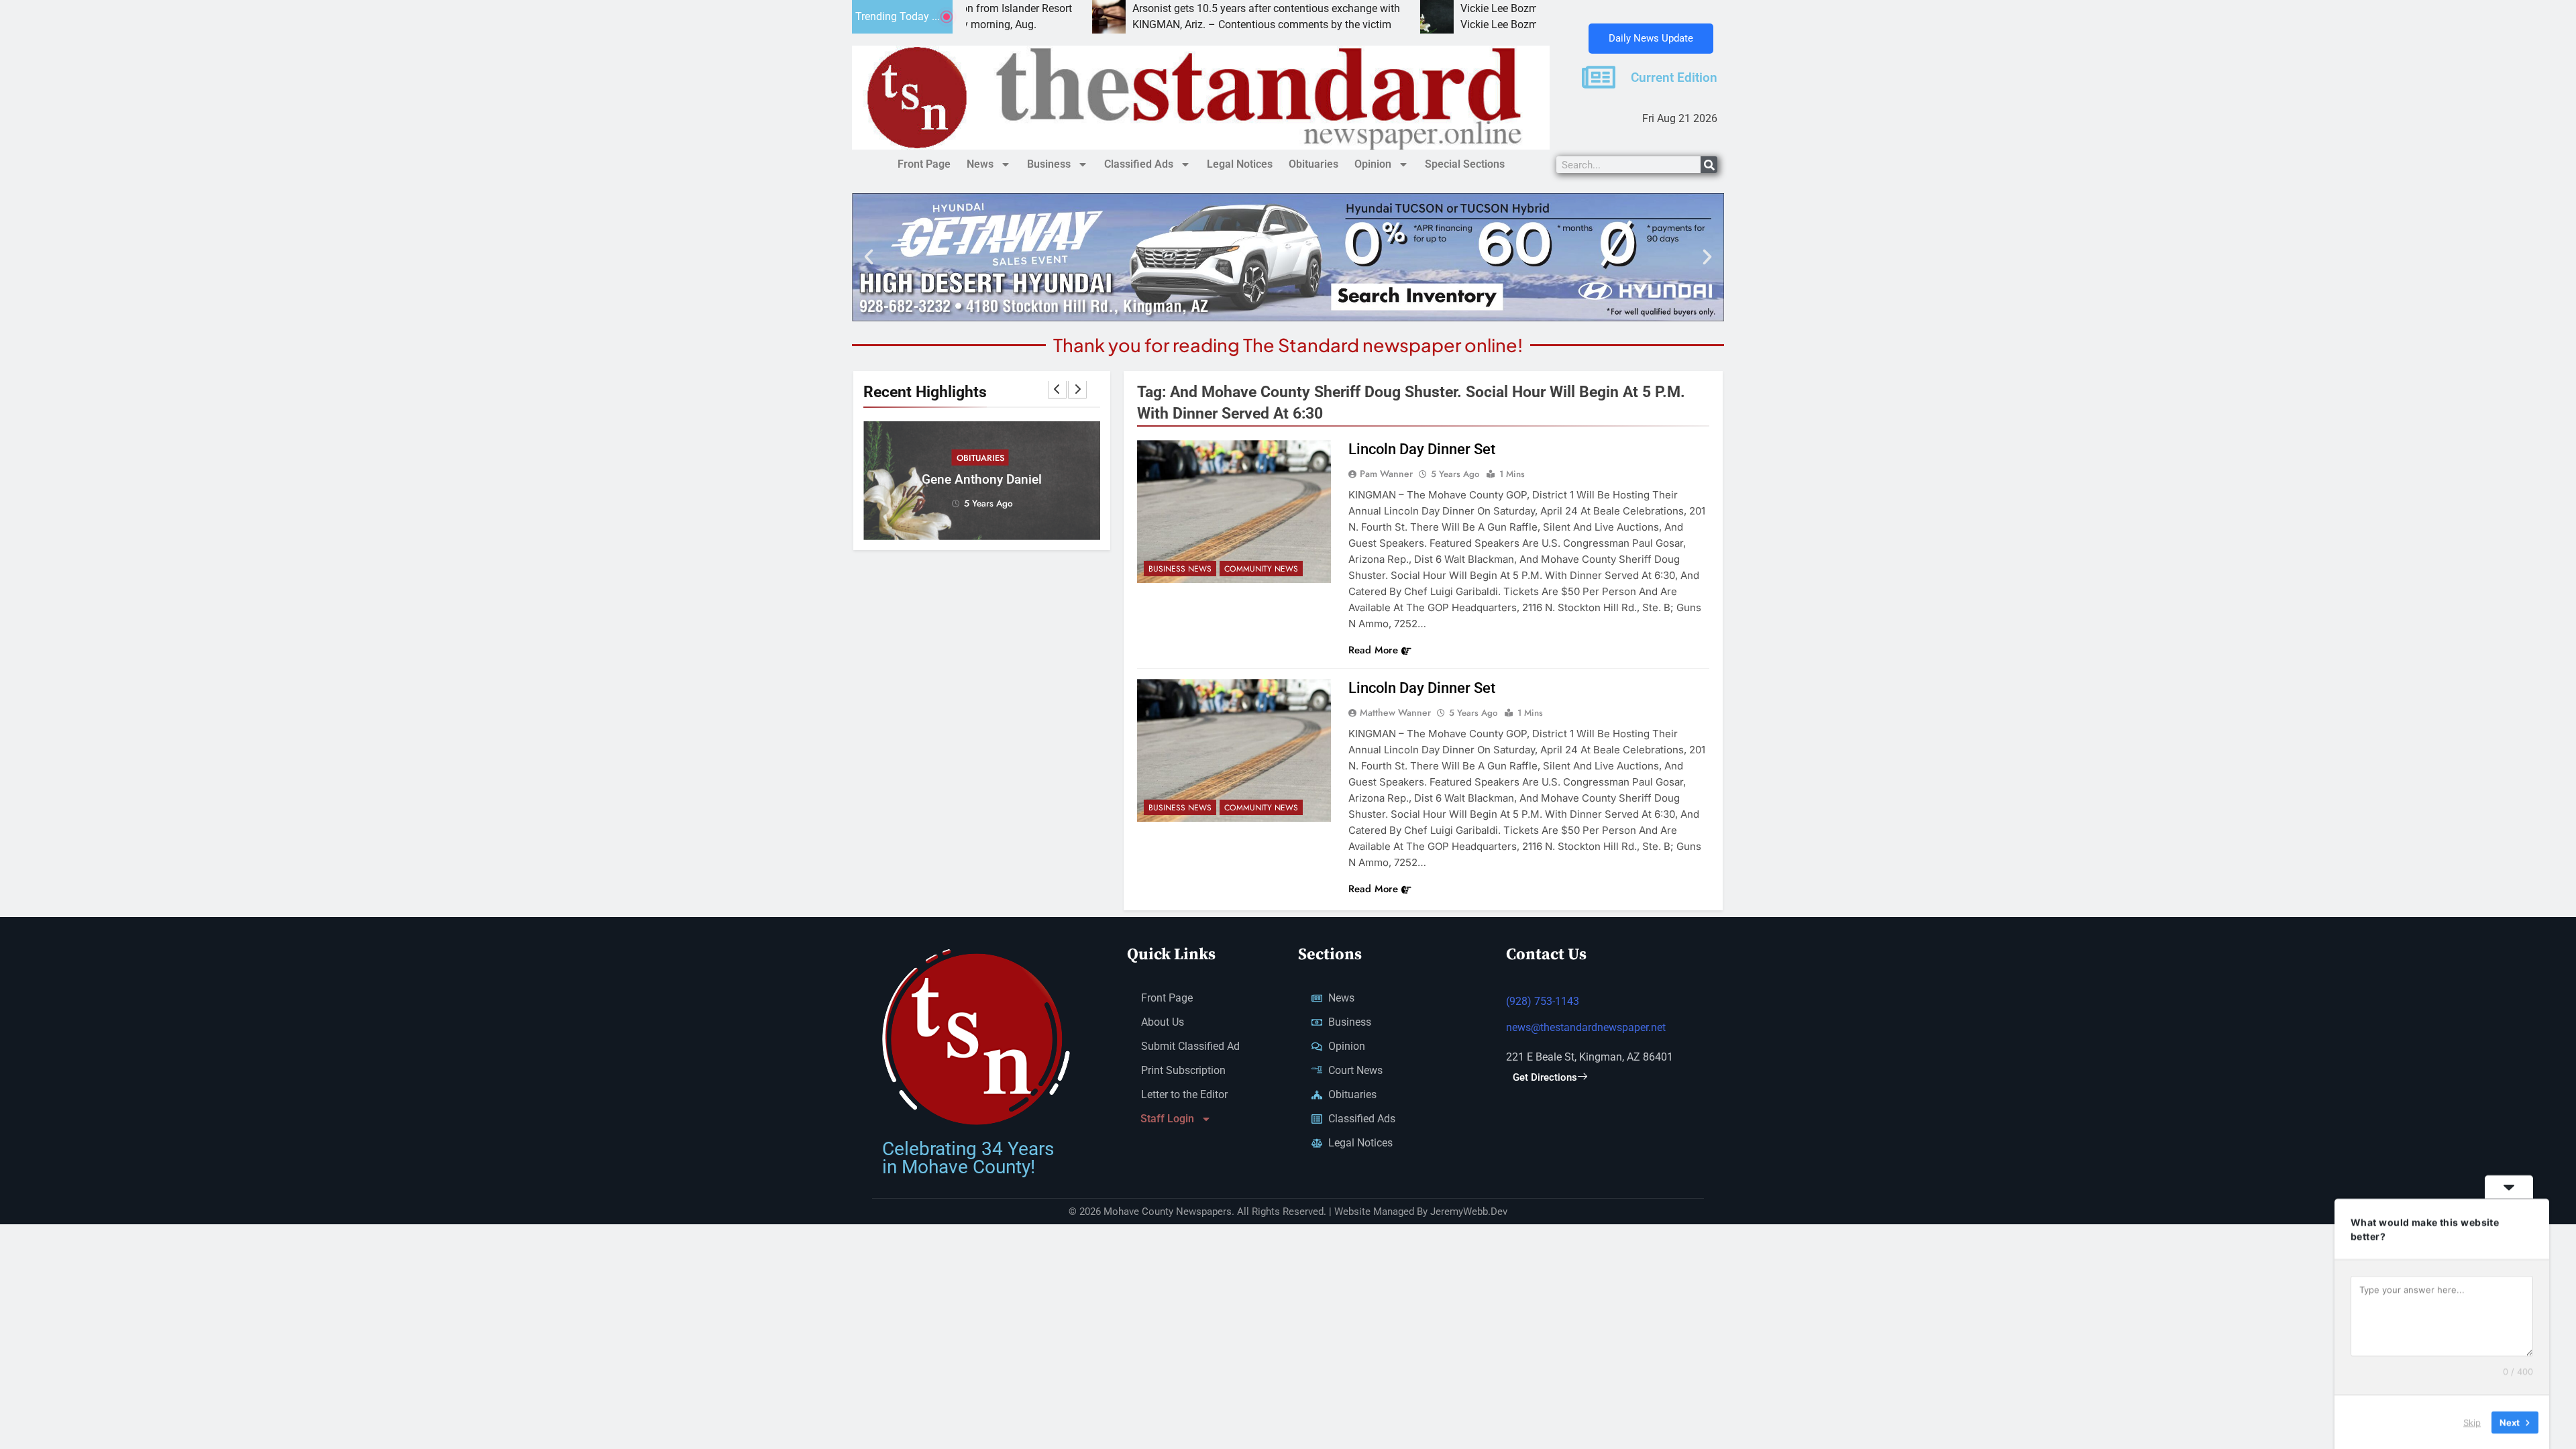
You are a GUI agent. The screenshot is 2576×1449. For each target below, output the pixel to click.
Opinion (1373, 164)
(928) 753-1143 (1543, 1001)
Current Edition (1674, 78)
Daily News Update (1651, 38)
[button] (869, 257)
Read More (1373, 650)
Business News (1180, 569)
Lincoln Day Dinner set (1422, 449)
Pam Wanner (1386, 474)
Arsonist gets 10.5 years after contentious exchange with (1150, 8)
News (980, 164)
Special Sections (1465, 164)
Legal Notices (1240, 164)
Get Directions (1545, 1077)
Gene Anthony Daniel (982, 480)
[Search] (1709, 165)
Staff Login (1167, 1119)
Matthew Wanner (1395, 712)
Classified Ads (1139, 164)
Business (1049, 164)
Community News (1261, 569)
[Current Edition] (1599, 77)
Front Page (924, 164)
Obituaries (1313, 164)
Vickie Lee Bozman (1389, 8)
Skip (2472, 1421)
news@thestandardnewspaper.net (1586, 1027)
